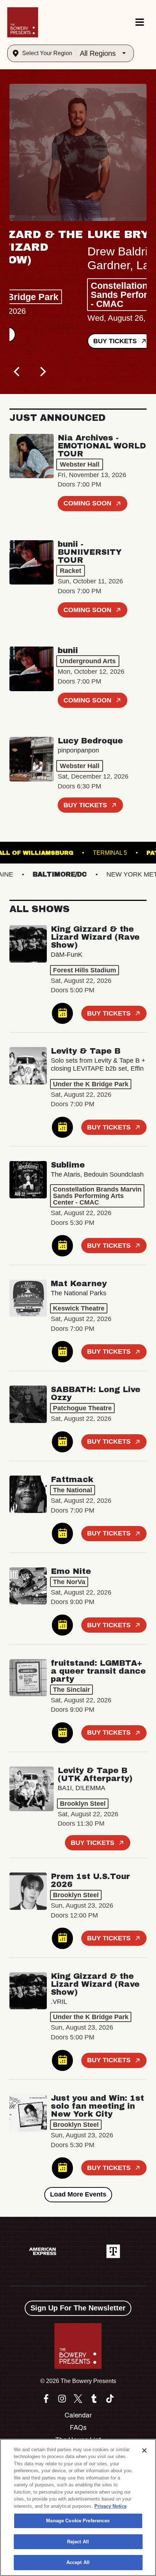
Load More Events (78, 2194)
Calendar (78, 2415)
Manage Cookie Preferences (78, 2521)
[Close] (144, 2450)
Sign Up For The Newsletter (78, 2308)
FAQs (78, 2428)
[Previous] (17, 372)
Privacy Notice (110, 2506)
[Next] (42, 372)
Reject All (78, 2542)
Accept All (78, 2562)
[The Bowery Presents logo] (23, 22)
